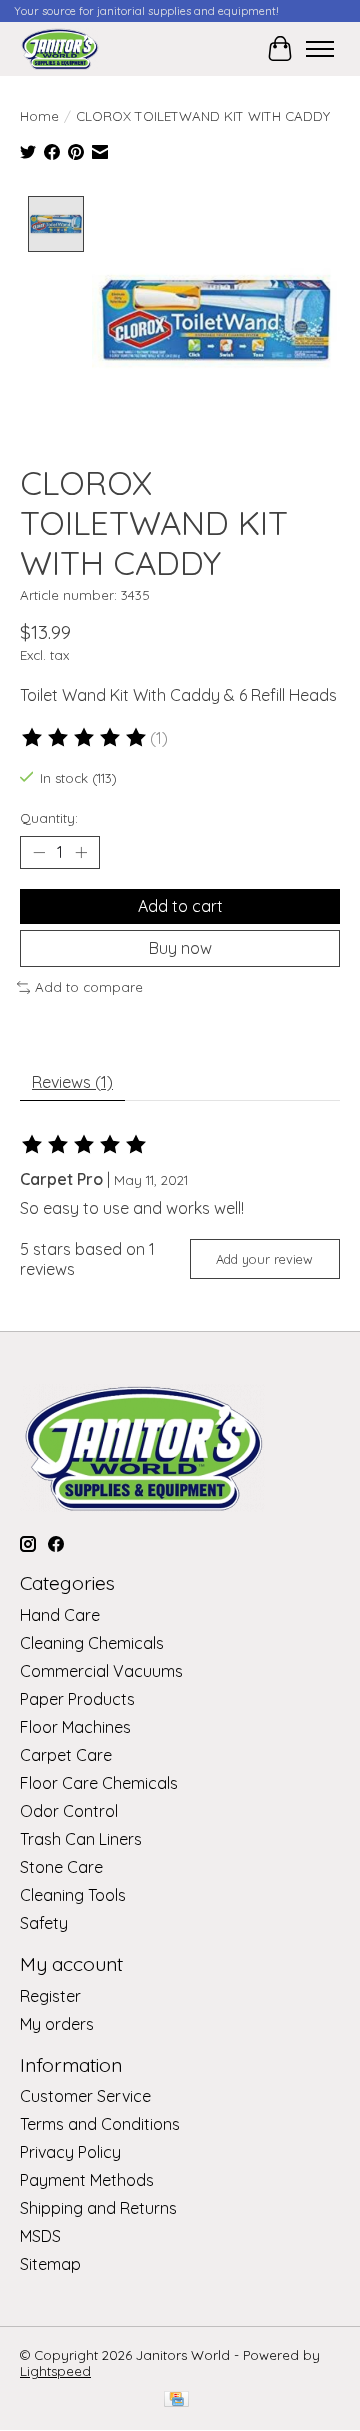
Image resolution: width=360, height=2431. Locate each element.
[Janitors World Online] (59, 48)
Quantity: (49, 818)
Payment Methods (87, 2180)
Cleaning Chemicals (92, 1643)
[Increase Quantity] (81, 852)
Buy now (180, 948)
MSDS (40, 2236)
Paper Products (77, 1699)
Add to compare (89, 987)
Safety (44, 1923)
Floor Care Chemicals (99, 1783)
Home (39, 116)
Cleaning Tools (73, 1895)
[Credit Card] (176, 2400)
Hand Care (60, 1615)
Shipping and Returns (98, 2208)
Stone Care (61, 1867)
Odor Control (69, 1811)
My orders (57, 2024)
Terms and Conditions (100, 2124)
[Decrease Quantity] (39, 852)
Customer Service (85, 2096)
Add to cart (180, 906)
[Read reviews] (85, 738)
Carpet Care (66, 1755)
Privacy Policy (70, 2152)
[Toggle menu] (320, 49)
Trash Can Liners (81, 1839)
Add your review (264, 1259)
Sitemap (50, 2264)
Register (50, 1996)
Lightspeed (55, 2371)
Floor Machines (75, 1727)
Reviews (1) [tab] (72, 1082)
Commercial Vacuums (101, 1671)
